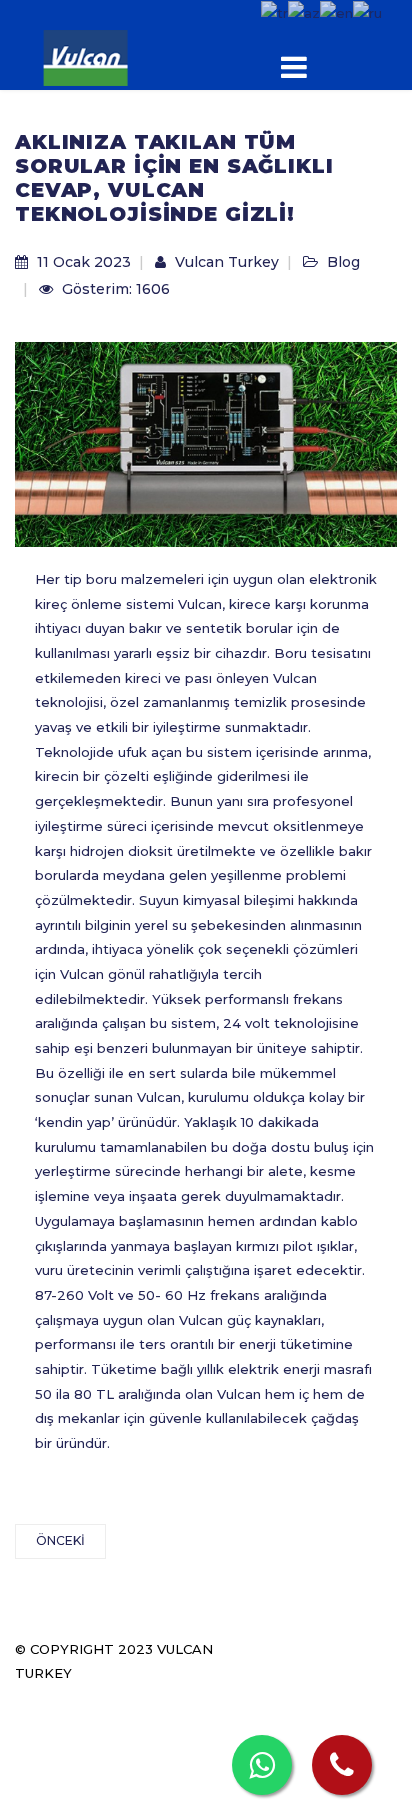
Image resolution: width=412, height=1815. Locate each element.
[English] (336, 12)
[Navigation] (331, 71)
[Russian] (367, 12)
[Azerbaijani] (304, 12)
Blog (343, 262)
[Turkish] (274, 12)
